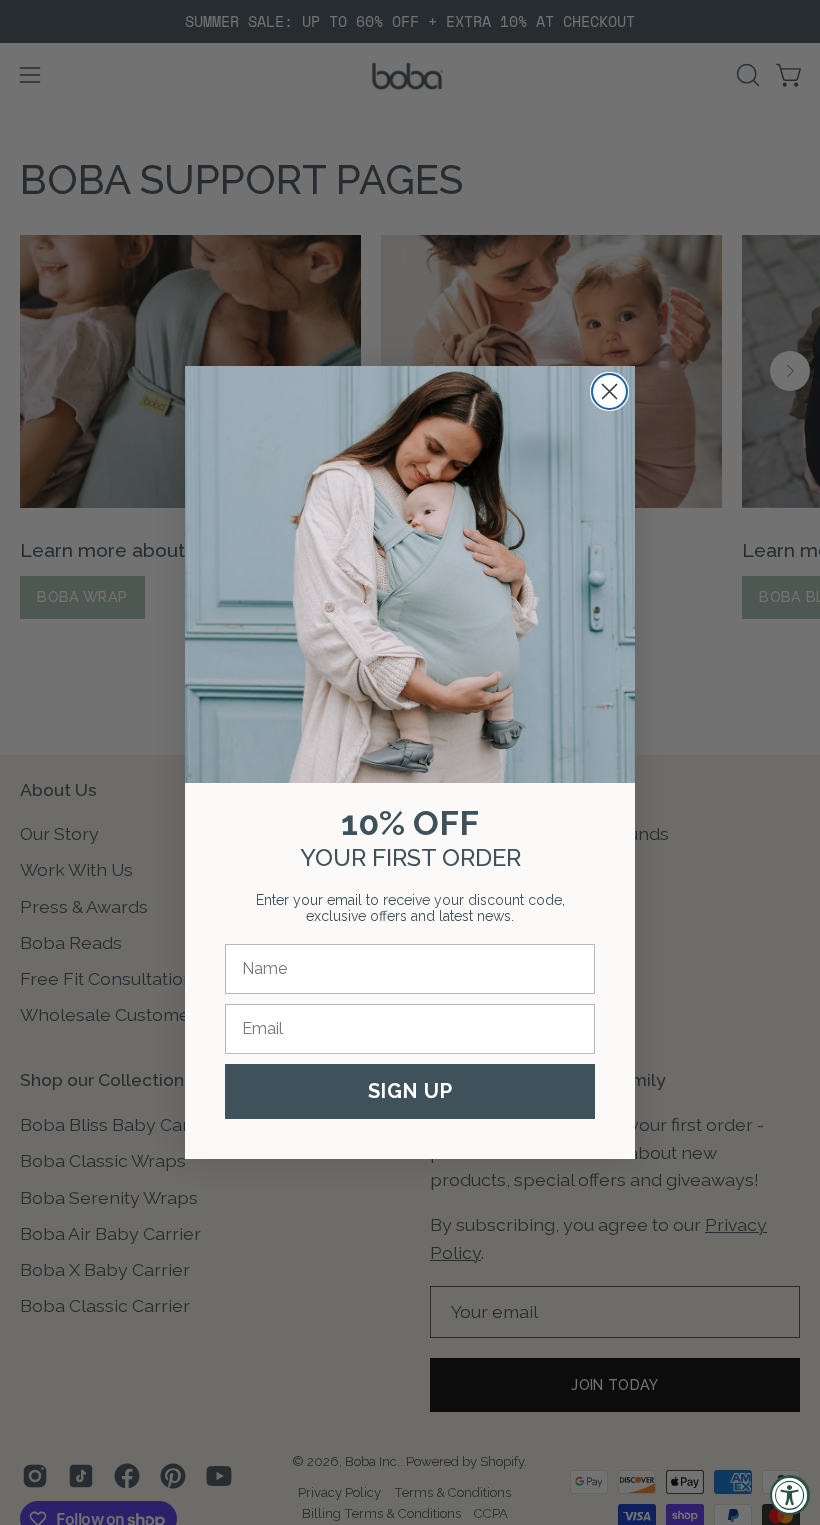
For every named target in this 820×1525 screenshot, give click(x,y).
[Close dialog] (609, 391)
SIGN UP (410, 1091)
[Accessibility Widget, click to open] (790, 1495)
